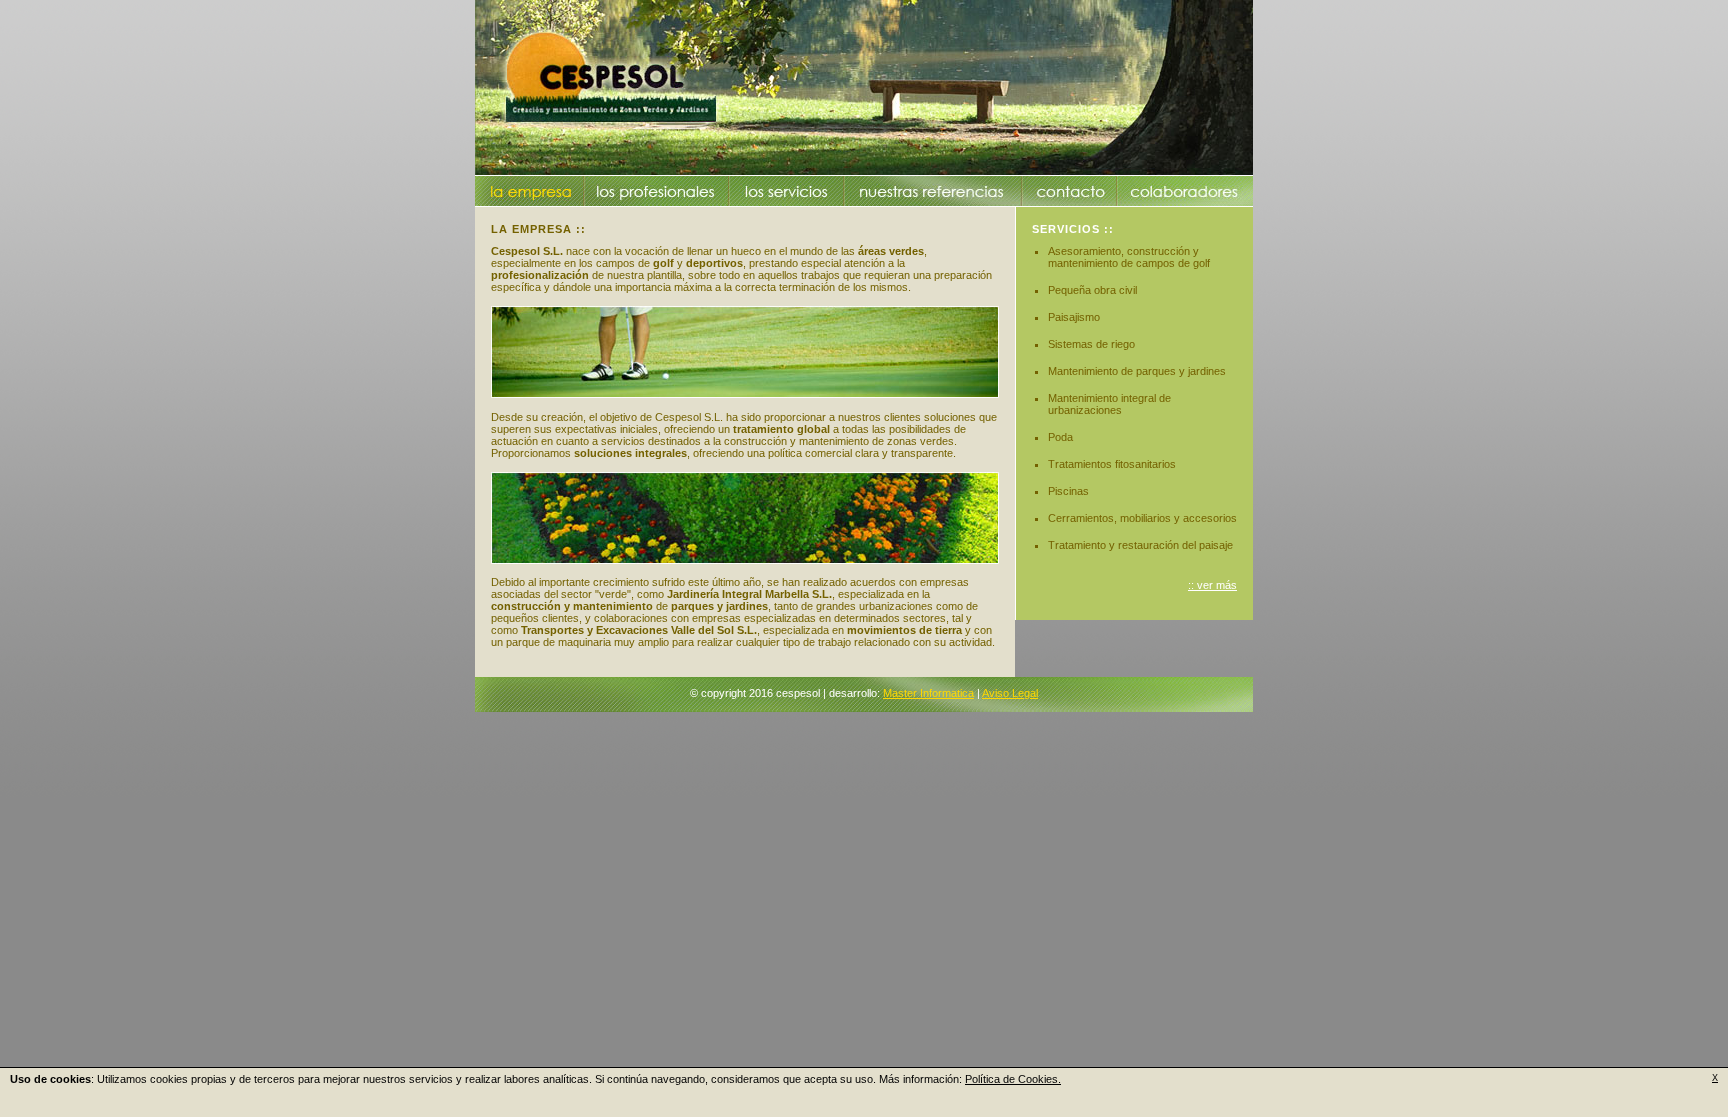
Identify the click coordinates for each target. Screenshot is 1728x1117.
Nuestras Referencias (932, 191)
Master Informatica (928, 693)
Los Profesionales (655, 191)
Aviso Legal (1010, 693)
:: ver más (1212, 585)
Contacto (1070, 191)
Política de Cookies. (1013, 1079)
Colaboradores (1184, 191)
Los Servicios (786, 191)
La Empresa (531, 191)
